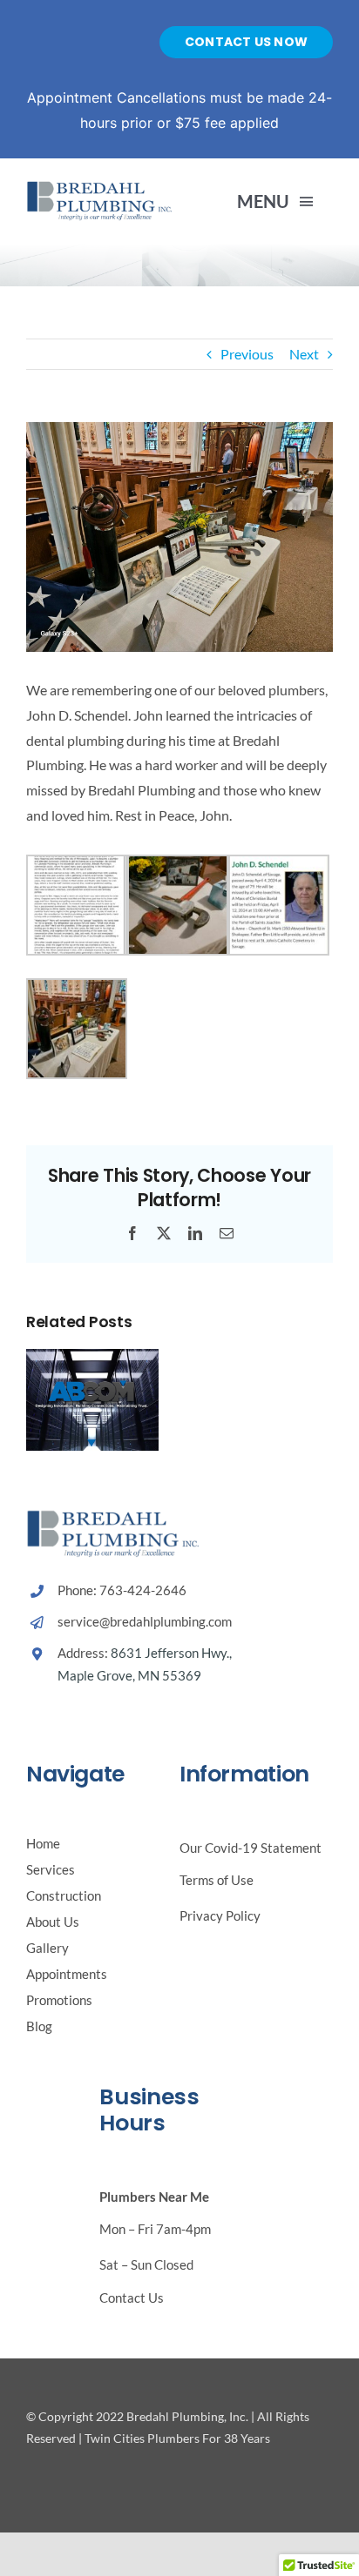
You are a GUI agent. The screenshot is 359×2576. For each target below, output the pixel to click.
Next (304, 354)
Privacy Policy (220, 1915)
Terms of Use (217, 1880)
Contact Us (132, 2298)
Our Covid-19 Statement (251, 1848)
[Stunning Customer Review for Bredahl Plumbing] (92, 1357)
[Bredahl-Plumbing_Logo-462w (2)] (100, 187)
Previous (247, 354)
